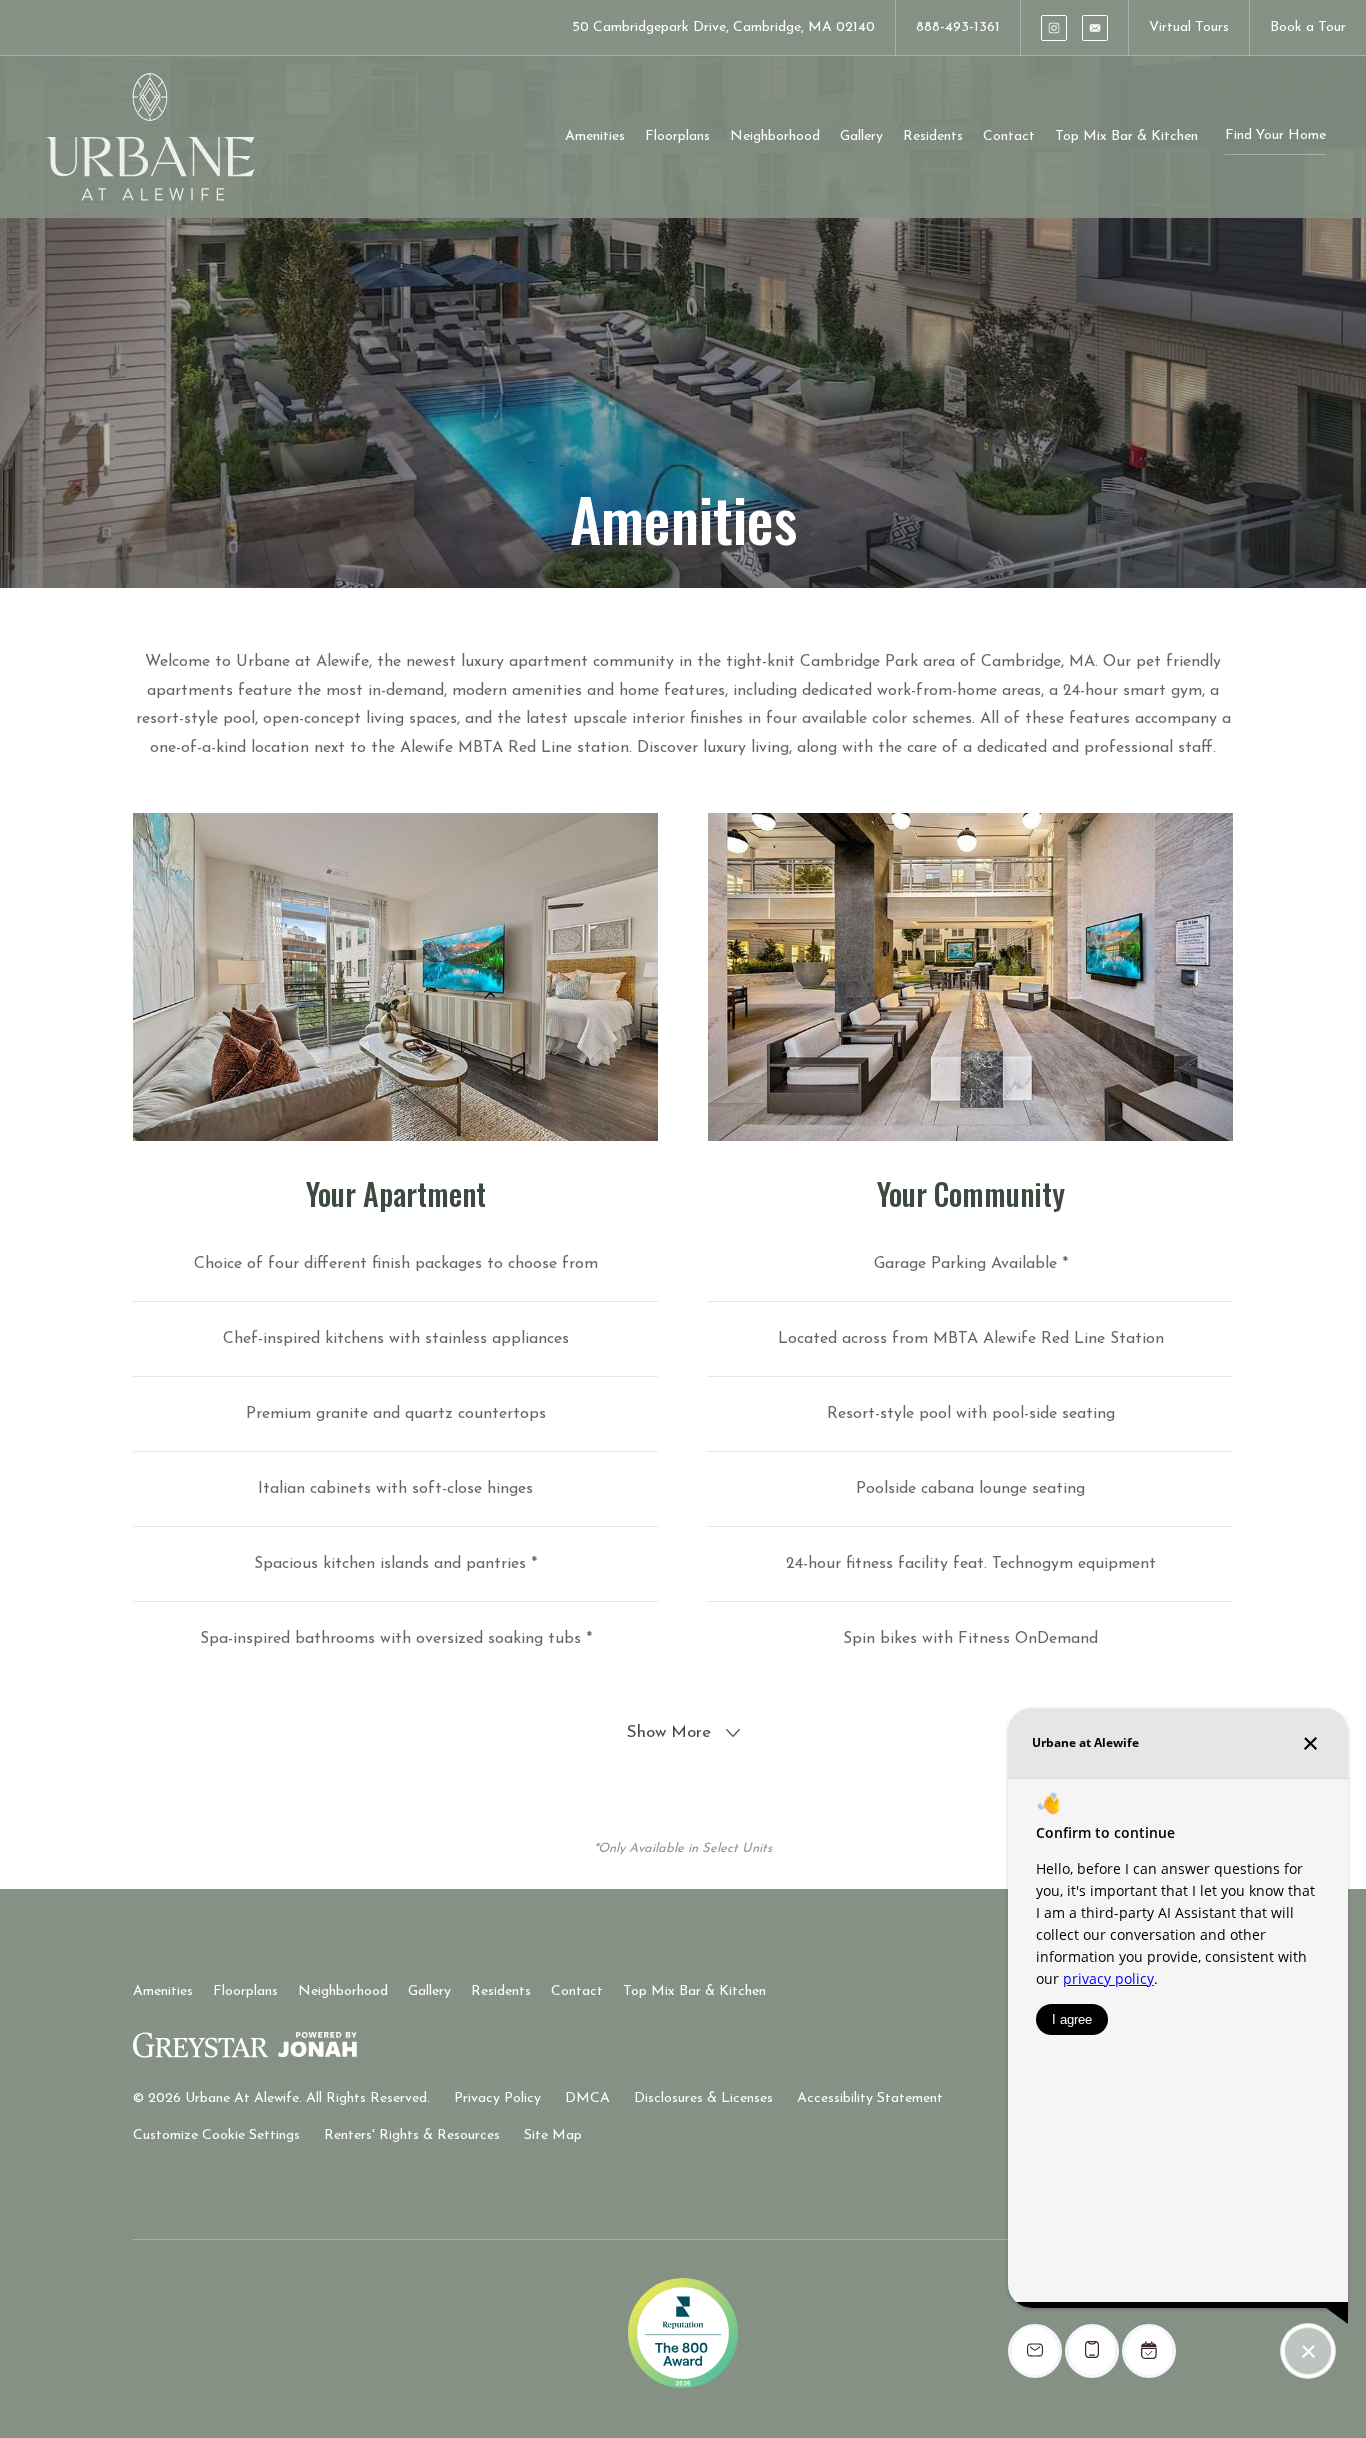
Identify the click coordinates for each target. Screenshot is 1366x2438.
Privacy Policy (497, 2098)
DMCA (587, 2098)
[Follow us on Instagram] (1054, 28)
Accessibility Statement (870, 2098)
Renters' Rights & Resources (412, 2135)
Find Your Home (1275, 135)
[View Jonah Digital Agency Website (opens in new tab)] (317, 2049)
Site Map (553, 2135)
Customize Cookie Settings (216, 2135)
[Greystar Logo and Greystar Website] (200, 2049)
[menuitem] (595, 137)
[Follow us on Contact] (1095, 28)
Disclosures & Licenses (703, 2098)
